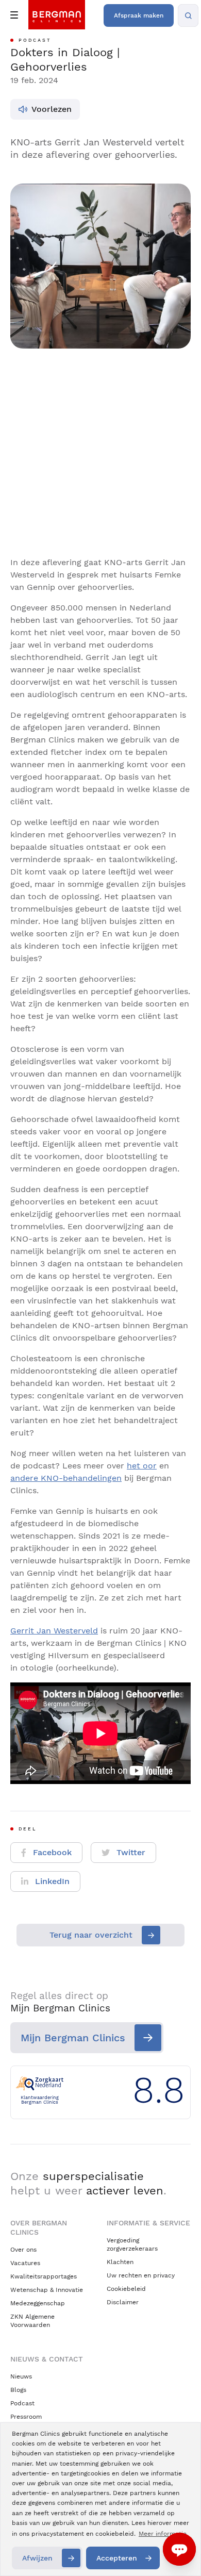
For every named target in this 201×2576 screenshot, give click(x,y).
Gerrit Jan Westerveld (54, 1631)
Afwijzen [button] (37, 2558)
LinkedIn (52, 1881)
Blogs (18, 2390)
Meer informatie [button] (163, 2534)
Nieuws (21, 2376)
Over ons (23, 2250)
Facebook (52, 1852)
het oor (142, 1466)
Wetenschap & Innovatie (47, 2290)
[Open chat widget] (179, 2549)
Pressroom (26, 2417)
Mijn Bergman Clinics (73, 2038)
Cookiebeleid (126, 2289)
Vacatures (25, 2263)
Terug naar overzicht (91, 1935)
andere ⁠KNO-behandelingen (66, 1478)
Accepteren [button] (117, 2558)
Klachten (120, 2262)
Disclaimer (123, 2302)
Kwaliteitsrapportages (44, 2276)
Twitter (131, 1852)
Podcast (22, 2403)
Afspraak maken (139, 15)
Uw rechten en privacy (141, 2275)
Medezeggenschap (38, 2303)
